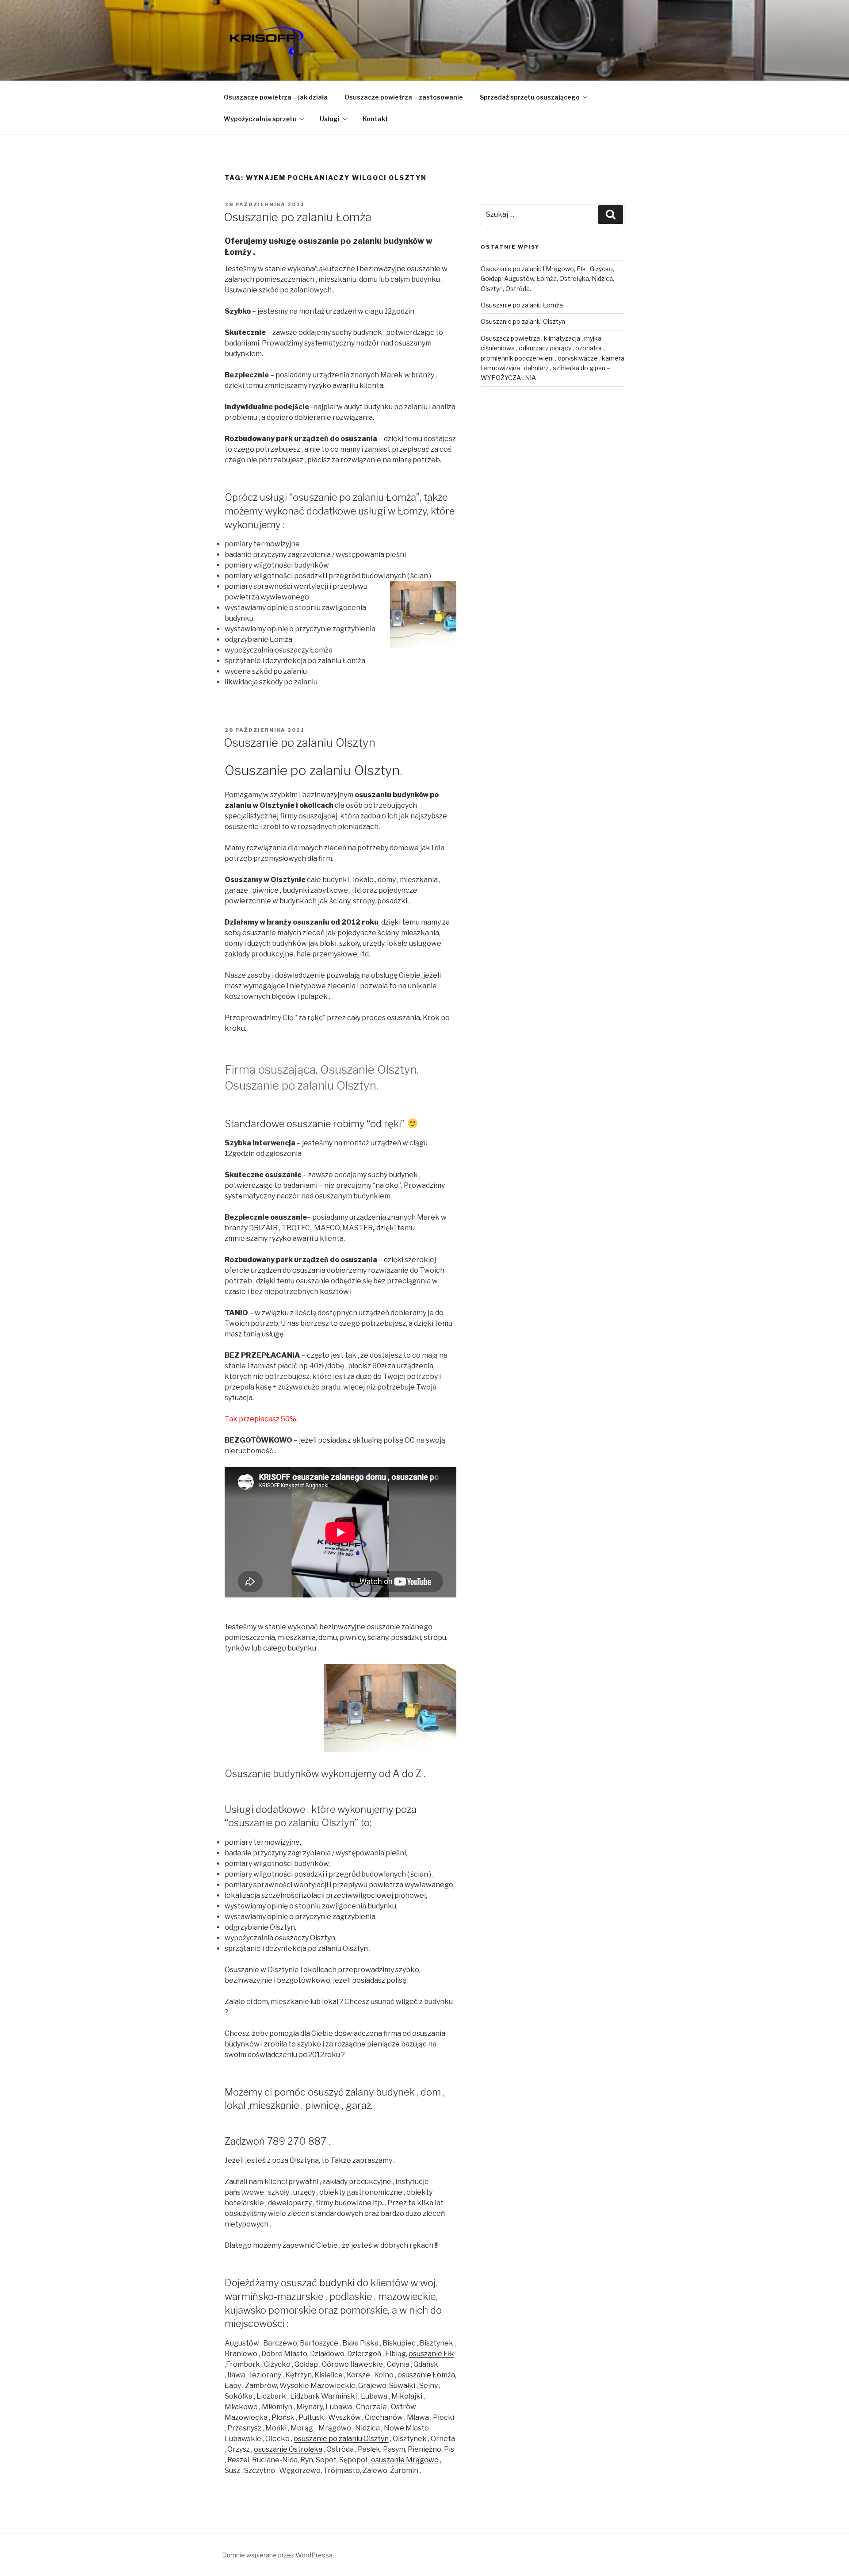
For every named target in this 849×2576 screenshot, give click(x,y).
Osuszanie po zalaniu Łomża (298, 217)
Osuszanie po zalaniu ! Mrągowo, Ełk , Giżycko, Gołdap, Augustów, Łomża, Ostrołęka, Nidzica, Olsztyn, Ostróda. (547, 279)
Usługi (330, 119)
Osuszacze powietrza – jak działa (276, 97)
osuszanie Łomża (426, 2375)
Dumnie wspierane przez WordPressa (277, 2555)
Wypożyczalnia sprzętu (260, 119)
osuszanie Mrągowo (405, 2460)
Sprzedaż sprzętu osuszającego (530, 97)
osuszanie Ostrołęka (288, 2449)
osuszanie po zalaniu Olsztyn (341, 2439)
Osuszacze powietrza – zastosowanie (404, 97)
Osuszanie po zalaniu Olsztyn (300, 743)
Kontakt (375, 119)
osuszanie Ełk (431, 2354)
